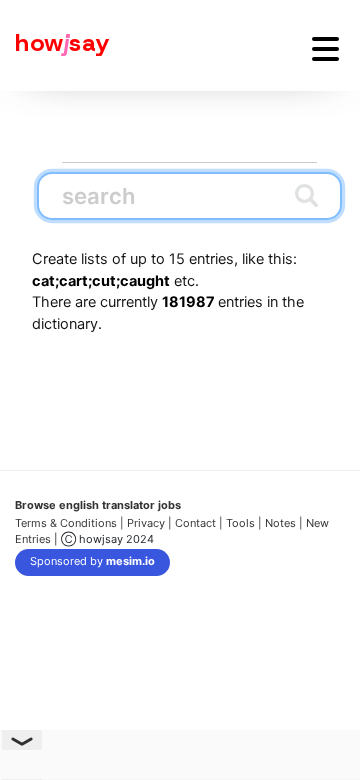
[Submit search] (306, 195)
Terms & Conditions (66, 523)
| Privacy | (146, 523)
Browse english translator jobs (98, 505)
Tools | (244, 523)
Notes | (285, 523)
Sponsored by (92, 561)
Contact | (199, 523)
